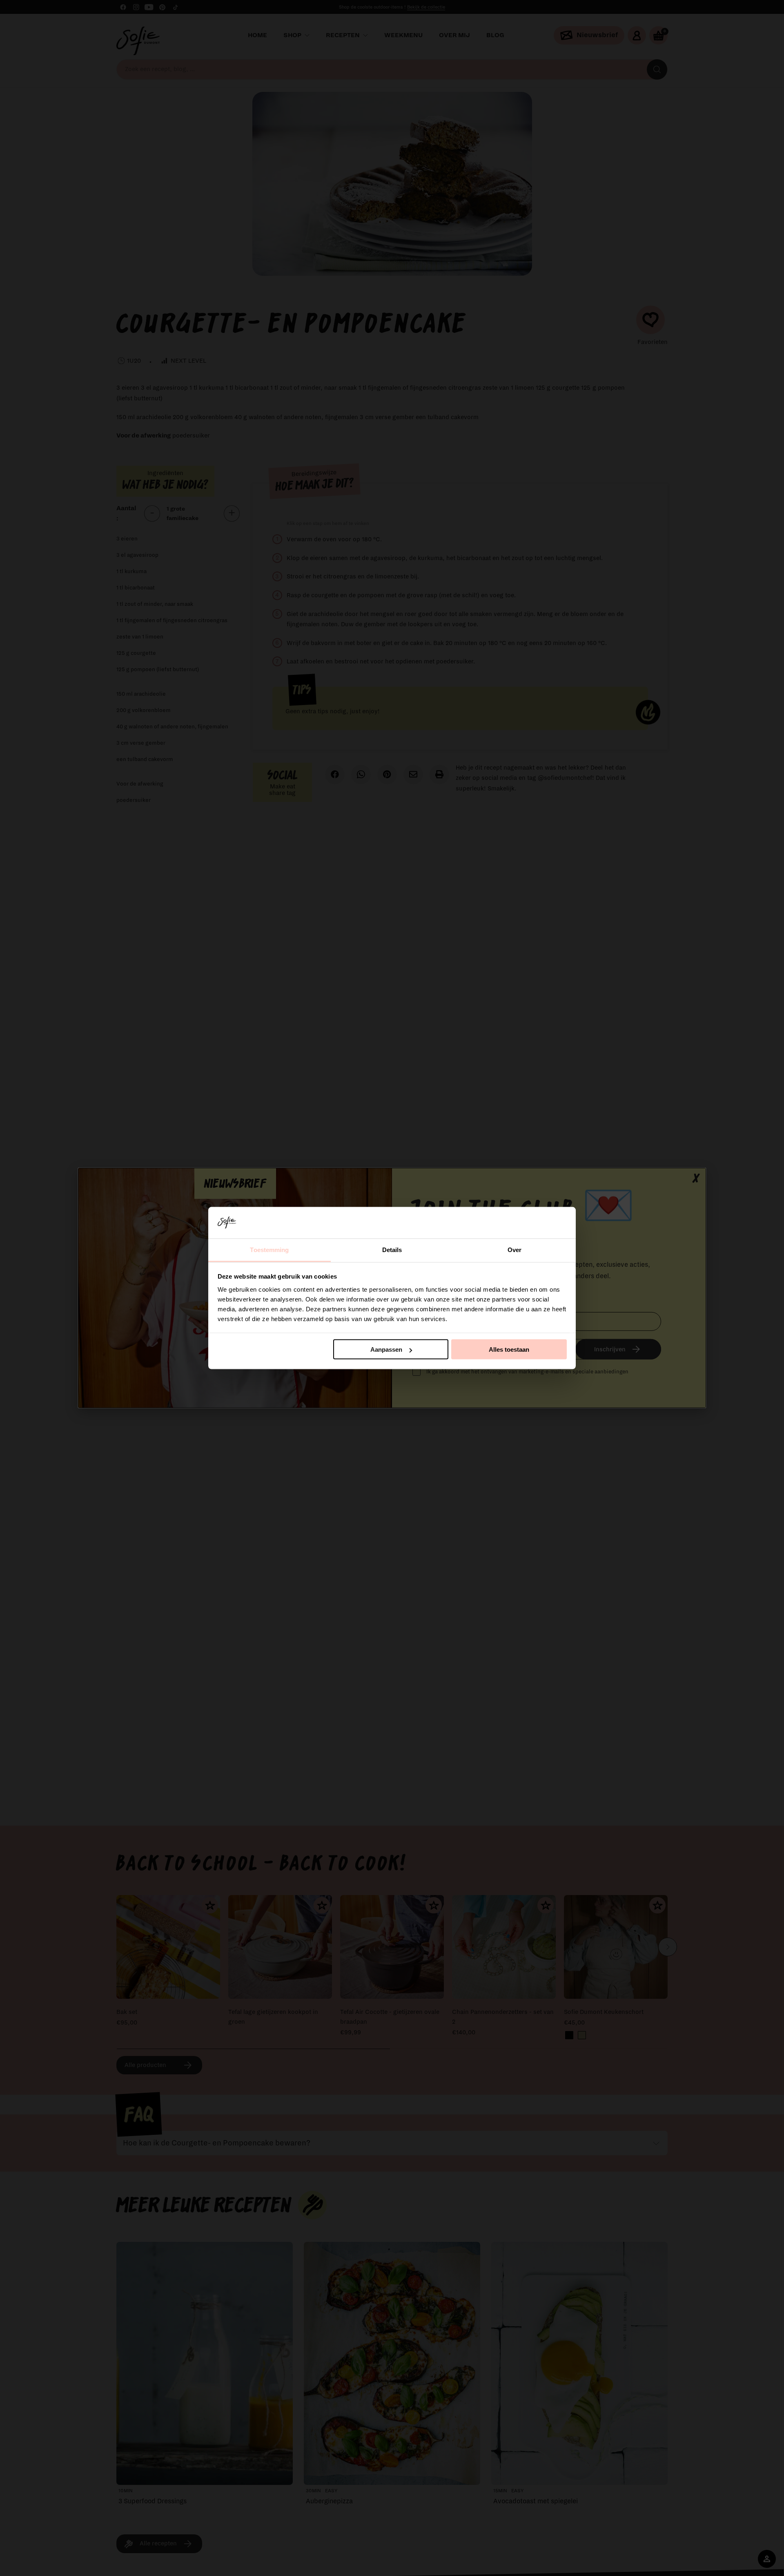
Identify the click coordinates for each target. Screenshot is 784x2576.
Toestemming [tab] (269, 1249)
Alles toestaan (509, 1349)
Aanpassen (386, 1349)
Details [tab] (392, 1249)
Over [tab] (514, 1249)
